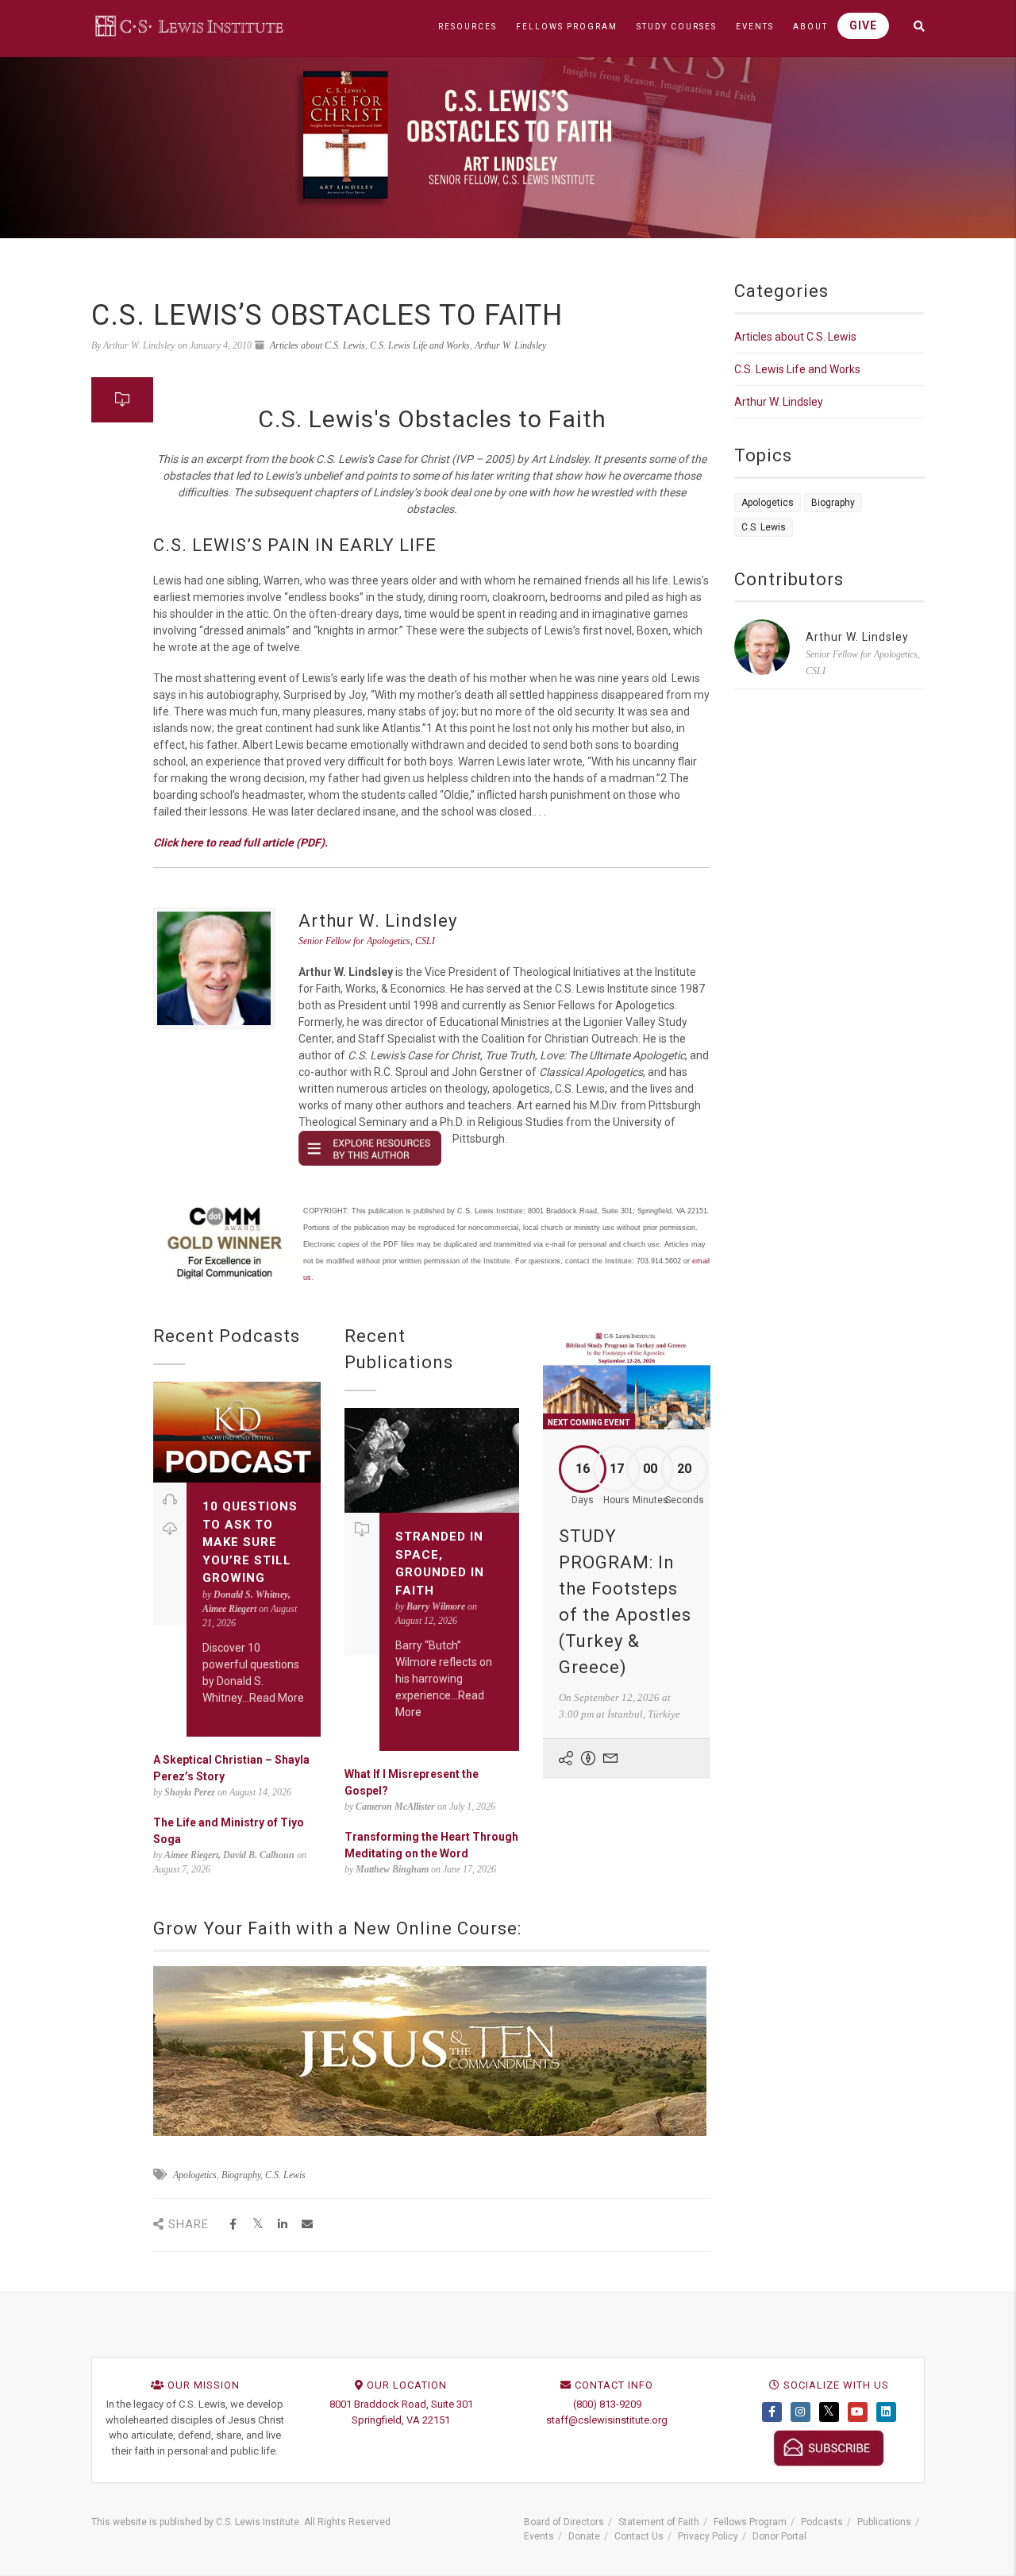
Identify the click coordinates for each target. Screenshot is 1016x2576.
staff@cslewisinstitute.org (607, 2420)
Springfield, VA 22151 (401, 2420)
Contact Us (639, 2536)
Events (539, 2536)
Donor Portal (779, 2536)
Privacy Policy (708, 2536)
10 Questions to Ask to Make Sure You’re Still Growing (250, 1542)
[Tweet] (258, 2225)
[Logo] (190, 25)
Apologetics (195, 2175)
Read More (277, 1698)
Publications (884, 2522)
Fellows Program (750, 2522)
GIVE (863, 25)
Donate (584, 2536)
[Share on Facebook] (233, 2225)
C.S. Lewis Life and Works (420, 345)
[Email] (307, 2225)
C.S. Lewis (285, 2175)
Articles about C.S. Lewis (317, 345)
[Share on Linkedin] (282, 2225)
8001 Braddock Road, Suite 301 (401, 2404)
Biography (241, 2175)
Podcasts (822, 2522)
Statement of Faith (659, 2522)
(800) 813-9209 (607, 2404)
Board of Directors (564, 2522)
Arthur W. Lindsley (510, 345)
